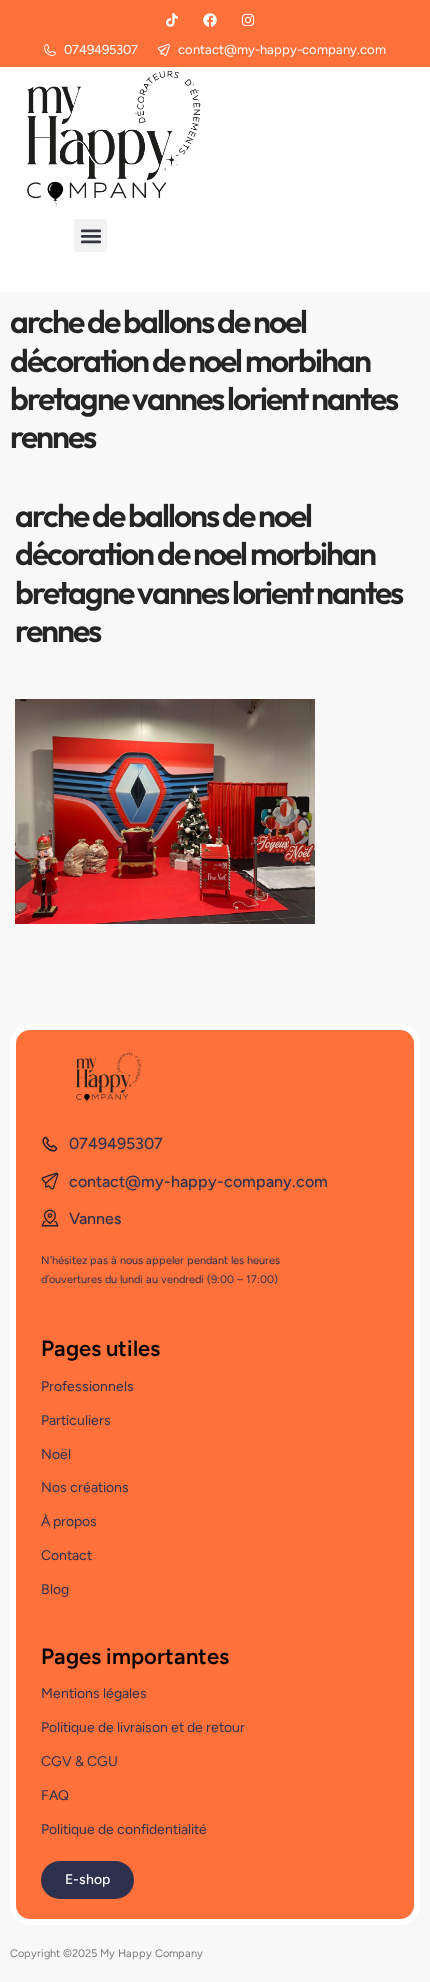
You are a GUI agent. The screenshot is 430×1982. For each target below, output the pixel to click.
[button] (90, 235)
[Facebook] (210, 20)
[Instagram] (248, 20)
